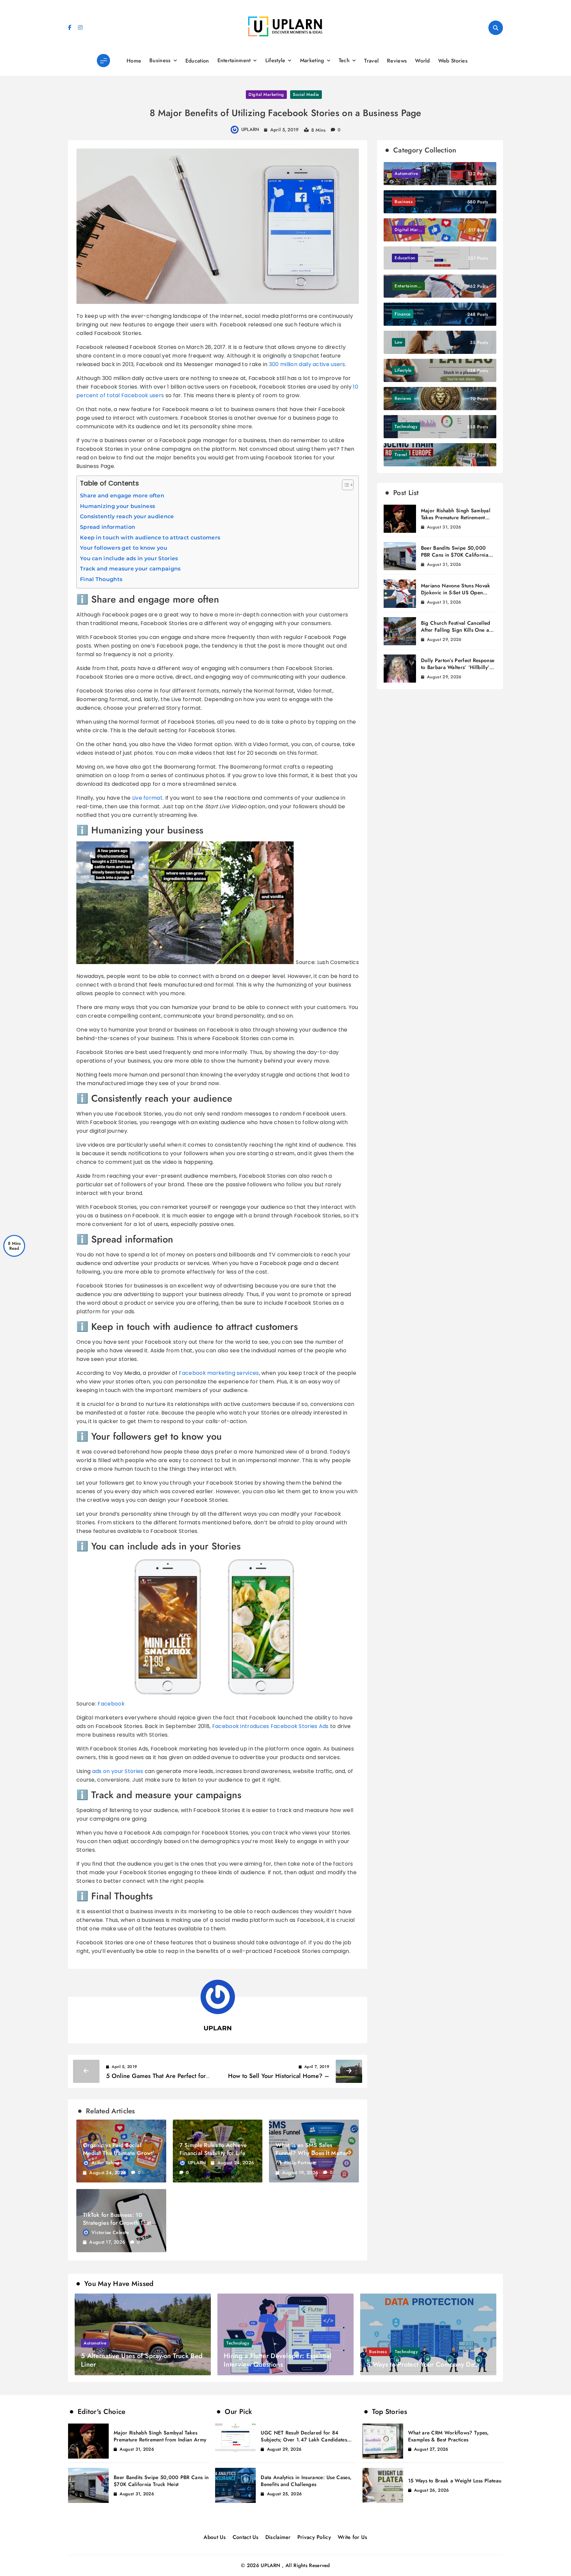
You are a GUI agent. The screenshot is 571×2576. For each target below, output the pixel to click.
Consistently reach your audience (127, 516)
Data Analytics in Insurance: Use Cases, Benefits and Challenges (306, 2481)
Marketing (312, 60)
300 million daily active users (307, 364)
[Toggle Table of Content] (344, 485)
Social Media (306, 94)
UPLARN (250, 129)
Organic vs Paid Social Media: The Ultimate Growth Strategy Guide (119, 2153)
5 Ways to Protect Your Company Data (423, 2365)
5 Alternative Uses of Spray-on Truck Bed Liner (142, 2360)
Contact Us (246, 2537)
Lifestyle (275, 60)
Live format (147, 798)
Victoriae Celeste (110, 2232)
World (422, 61)
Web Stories (453, 61)
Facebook (111, 1704)
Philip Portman (300, 2163)
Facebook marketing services (219, 1373)
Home (134, 61)
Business (160, 60)
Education (197, 61)
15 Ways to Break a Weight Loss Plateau (455, 2481)
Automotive (95, 2343)
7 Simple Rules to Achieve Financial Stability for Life (213, 2149)
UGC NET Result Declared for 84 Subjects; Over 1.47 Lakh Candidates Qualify (304, 2440)
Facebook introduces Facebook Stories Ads (270, 1726)
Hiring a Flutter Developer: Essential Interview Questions (278, 2360)
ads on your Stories (118, 1771)
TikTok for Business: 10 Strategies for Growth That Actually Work (117, 2223)
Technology (238, 2343)
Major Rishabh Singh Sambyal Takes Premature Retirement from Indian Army (456, 518)
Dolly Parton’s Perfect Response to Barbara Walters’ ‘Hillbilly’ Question (458, 667)
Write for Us (353, 2537)
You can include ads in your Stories (129, 558)
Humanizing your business (117, 506)
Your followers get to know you (124, 548)
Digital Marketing (266, 94)
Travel (371, 61)
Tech (344, 60)
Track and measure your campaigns (130, 569)
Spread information (108, 527)
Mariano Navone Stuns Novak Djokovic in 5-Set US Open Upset (456, 593)
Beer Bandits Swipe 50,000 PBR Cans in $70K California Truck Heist (455, 555)
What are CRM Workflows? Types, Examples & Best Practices (449, 2436)
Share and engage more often (122, 496)
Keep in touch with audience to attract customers (150, 538)
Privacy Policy (314, 2537)
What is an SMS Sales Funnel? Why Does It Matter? (313, 2149)
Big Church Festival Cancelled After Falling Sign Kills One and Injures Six (458, 630)
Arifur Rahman (107, 2163)
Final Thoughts (101, 579)
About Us (215, 2537)
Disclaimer (278, 2537)
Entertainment (234, 60)
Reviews (397, 61)
